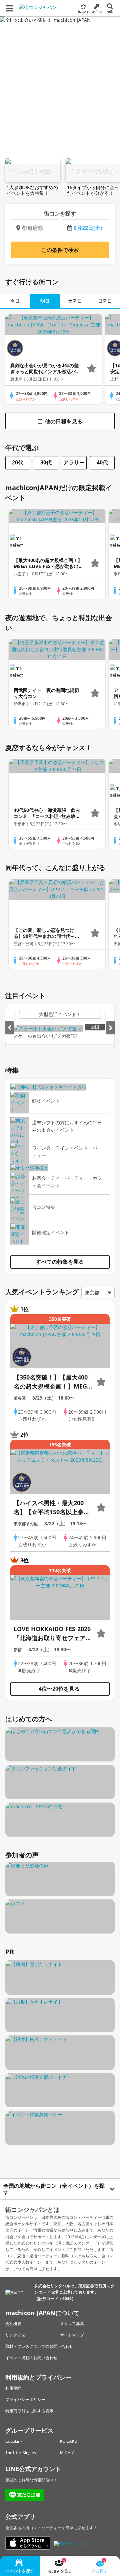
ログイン (97, 12)
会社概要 (13, 2324)
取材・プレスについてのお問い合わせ (39, 2346)
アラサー (74, 462)
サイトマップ (72, 2335)
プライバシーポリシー (25, 2399)
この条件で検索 (60, 250)
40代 (102, 462)
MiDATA (67, 2453)
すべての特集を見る (60, 1262)
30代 (46, 462)
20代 (18, 462)
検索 (110, 11)
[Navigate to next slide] (110, 1028)
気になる (83, 12)
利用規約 (13, 2388)
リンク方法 (15, 2335)
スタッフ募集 (72, 2324)
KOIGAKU (69, 2441)
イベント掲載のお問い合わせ (31, 2358)
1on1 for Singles (21, 2453)
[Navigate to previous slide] (9, 1028)
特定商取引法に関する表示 (29, 2411)
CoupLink (14, 2441)
